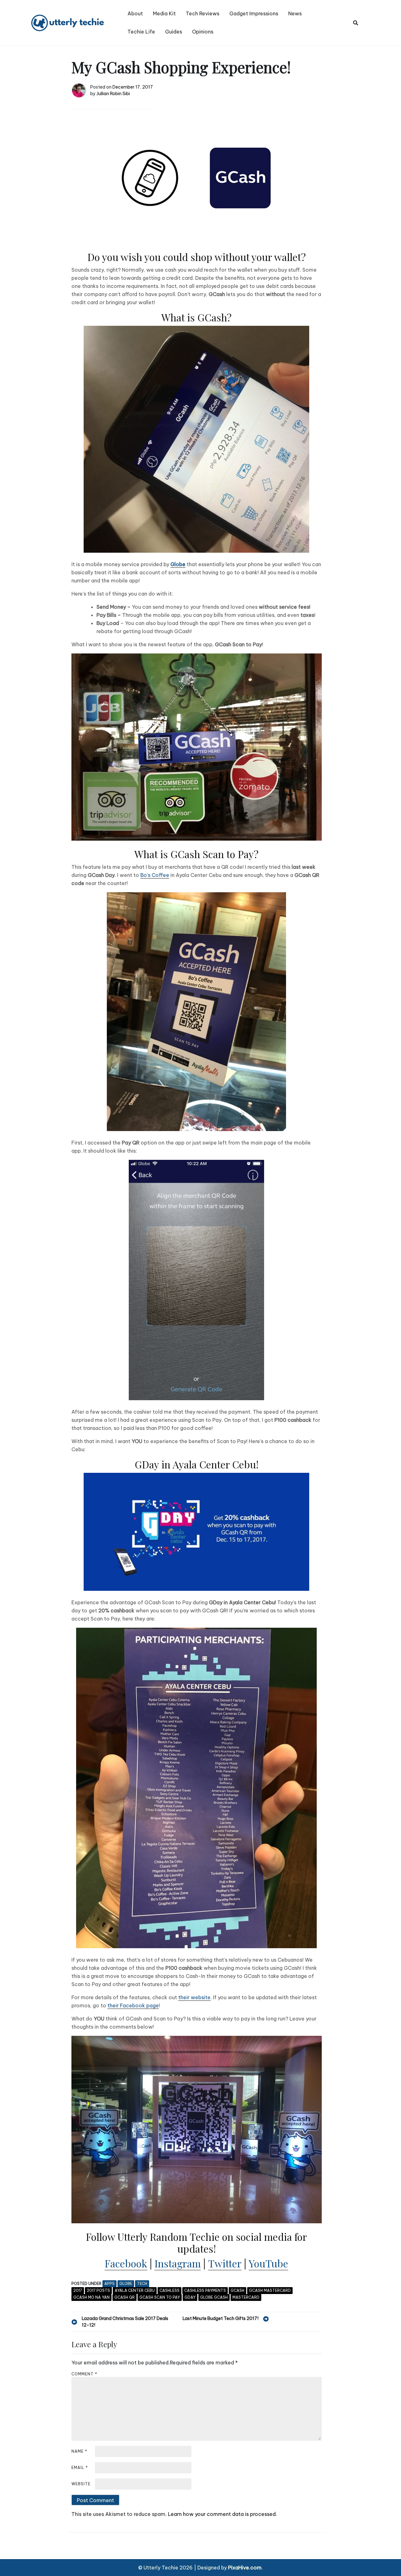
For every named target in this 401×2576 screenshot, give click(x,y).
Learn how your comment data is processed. (222, 2514)
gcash (237, 2290)
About (135, 13)
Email (80, 2468)
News (295, 13)
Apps (109, 2284)
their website (194, 1997)
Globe (126, 2284)
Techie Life (141, 32)
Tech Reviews (203, 13)
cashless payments (205, 2290)
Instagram (178, 2263)
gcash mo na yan (91, 2297)
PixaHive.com (245, 2568)
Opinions (203, 32)
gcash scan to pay (160, 2297)
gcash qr (125, 2297)
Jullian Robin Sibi (113, 94)
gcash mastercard (270, 2290)
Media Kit (164, 13)
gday (190, 2297)
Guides (174, 32)
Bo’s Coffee (155, 875)
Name (79, 2451)
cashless (169, 2290)
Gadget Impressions (254, 13)
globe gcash (214, 2297)
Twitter (225, 2263)
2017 (78, 2290)
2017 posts (98, 2290)
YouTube (268, 2263)
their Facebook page (133, 2005)
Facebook (126, 2263)
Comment (84, 2374)
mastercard (246, 2297)
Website (81, 2484)
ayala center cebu (135, 2290)
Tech (142, 2284)
